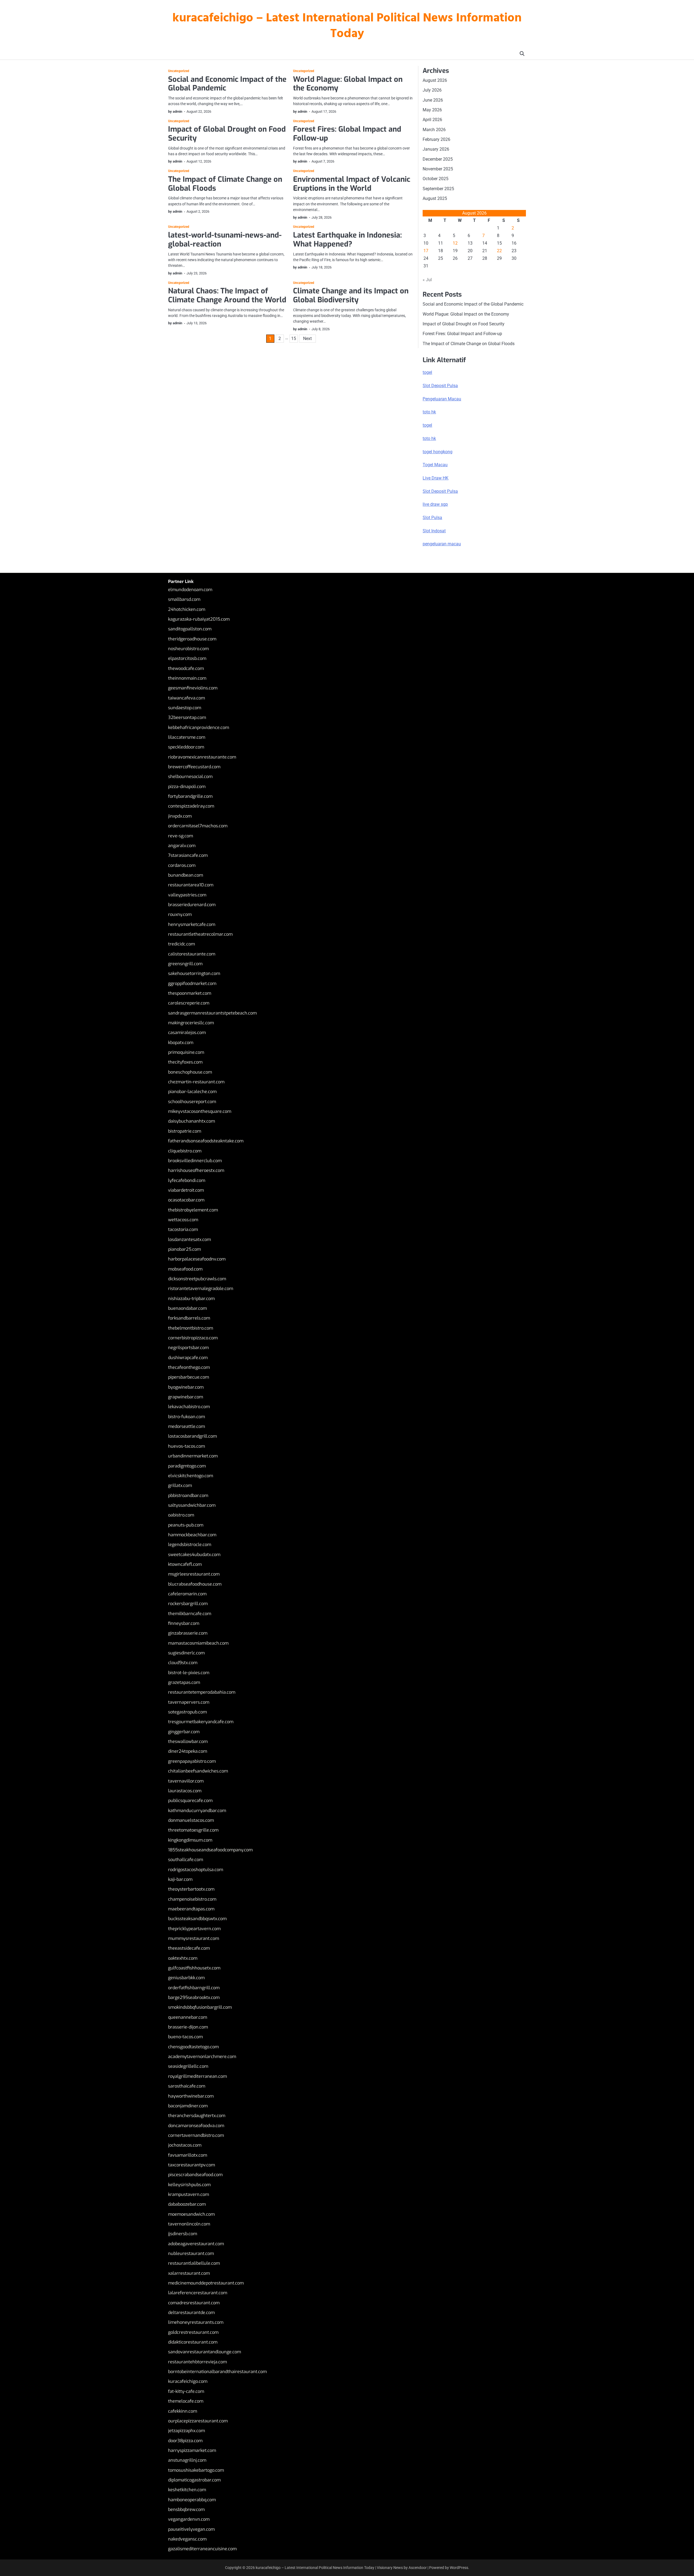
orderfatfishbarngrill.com (194, 1988)
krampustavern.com (189, 2194)
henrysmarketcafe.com (192, 924)
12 (455, 243)
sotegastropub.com (187, 1712)
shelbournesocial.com (190, 777)
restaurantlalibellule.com (194, 2263)
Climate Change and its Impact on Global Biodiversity (351, 295)
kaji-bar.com (180, 1879)
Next (307, 338)
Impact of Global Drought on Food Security (227, 134)
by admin (175, 111)
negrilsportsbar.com (188, 1348)
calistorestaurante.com (192, 954)
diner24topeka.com (188, 1751)
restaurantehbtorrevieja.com (197, 2362)
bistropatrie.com (185, 1131)
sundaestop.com (185, 708)
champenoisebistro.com (192, 1899)
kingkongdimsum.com (190, 1840)
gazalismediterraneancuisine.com (202, 2549)
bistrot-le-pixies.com (189, 1673)
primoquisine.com (186, 1052)
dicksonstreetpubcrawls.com (197, 1279)
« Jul (427, 280)
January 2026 (436, 149)
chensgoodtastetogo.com (193, 2047)
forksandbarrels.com (189, 1318)
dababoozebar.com (187, 2204)
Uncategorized (179, 71)
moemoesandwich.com (191, 2214)
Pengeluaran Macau (442, 399)
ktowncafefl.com (185, 1564)
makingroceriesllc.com (191, 1023)
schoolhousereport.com (192, 1102)
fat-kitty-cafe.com (186, 2391)
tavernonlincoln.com (189, 2224)
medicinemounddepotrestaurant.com (206, 2283)
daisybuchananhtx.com (192, 1121)
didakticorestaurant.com (193, 2342)
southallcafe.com (186, 1860)
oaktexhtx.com (183, 1958)
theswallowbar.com (188, 1741)
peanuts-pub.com (186, 1525)
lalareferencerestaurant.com (198, 2293)
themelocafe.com (186, 2401)
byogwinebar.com (186, 1387)
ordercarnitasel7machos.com (198, 826)
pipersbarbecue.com (189, 1377)
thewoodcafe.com (186, 668)
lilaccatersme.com (187, 737)
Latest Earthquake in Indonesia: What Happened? (347, 240)
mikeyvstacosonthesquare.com (200, 1111)
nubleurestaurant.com (191, 2253)
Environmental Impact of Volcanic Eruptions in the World (352, 184)
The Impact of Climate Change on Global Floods (225, 184)
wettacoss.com (183, 1220)
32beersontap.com (187, 717)
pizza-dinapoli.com (187, 787)
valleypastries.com (187, 895)
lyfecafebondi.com (187, 1180)
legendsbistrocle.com (190, 1545)
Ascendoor (418, 2568)
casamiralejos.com (187, 1033)
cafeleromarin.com (187, 1594)
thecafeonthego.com (189, 1367)
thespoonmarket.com (190, 993)
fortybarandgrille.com (190, 796)
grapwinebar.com (186, 1397)
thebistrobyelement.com (193, 1210)
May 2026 (432, 110)
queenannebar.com (188, 2017)
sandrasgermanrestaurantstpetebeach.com (212, 1013)
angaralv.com (182, 846)
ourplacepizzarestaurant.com (198, 2421)
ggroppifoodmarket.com (192, 984)
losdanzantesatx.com (189, 1240)
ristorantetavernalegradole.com (201, 1289)
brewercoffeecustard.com (194, 767)
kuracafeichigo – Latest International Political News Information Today (347, 26)
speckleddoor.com (186, 747)
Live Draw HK (436, 478)
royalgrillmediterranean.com (197, 2076)
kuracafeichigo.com (188, 2381)
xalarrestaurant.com (189, 2273)
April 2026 (432, 120)
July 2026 (432, 90)
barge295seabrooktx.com (194, 1997)
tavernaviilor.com (186, 1781)
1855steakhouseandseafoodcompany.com (210, 1850)
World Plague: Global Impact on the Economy (348, 84)
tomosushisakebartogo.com (196, 2470)
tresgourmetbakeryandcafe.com (201, 1722)
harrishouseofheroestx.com (196, 1170)
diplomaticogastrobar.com (194, 2480)
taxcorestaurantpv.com (192, 2165)
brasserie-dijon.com (188, 2027)
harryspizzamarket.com (192, 2450)
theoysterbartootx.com (191, 1889)
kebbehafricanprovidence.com (199, 728)
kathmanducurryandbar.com (197, 1811)
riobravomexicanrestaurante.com (202, 757)
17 (426, 251)
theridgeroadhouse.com (192, 639)
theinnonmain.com (187, 678)
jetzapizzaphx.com (187, 2431)
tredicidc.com (181, 944)
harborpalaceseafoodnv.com (197, 1259)
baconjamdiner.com (188, 2106)
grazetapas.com (184, 1682)
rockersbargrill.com (188, 1604)
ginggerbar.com (184, 1732)
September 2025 (438, 189)
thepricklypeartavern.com (194, 1929)
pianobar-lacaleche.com (192, 1092)
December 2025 (438, 159)
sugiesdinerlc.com (186, 1653)
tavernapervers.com (189, 1702)
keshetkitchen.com (187, 2490)
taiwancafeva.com (187, 698)
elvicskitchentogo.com (191, 1476)
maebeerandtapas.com (191, 1909)
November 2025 (438, 169)
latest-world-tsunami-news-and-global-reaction (225, 240)
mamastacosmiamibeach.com (198, 1643)
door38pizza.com (185, 2441)
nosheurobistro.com (188, 649)
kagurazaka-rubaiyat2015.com (199, 619)
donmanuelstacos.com (191, 1820)
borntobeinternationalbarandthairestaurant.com (217, 2372)
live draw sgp (435, 504)
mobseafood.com (185, 1269)
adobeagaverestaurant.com (196, 2244)
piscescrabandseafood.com (195, 2175)
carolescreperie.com (189, 1003)
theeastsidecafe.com (189, 1948)
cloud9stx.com (183, 1663)
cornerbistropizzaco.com (193, 1338)
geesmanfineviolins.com (193, 688)
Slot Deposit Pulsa (440, 386)
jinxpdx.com (180, 816)
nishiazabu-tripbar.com (191, 1299)
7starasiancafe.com (188, 855)
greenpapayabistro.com (192, 1761)
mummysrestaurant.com (194, 1938)
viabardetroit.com (186, 1190)
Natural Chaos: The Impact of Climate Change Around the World (227, 295)
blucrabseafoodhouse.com (195, 1584)
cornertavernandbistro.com (196, 2135)
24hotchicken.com (187, 609)
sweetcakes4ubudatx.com (194, 1555)
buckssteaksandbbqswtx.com (197, 1919)
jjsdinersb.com (183, 2234)
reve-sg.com (181, 836)
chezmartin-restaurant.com (196, 1082)
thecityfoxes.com (185, 1062)
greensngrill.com (185, 964)
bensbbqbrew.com (186, 2509)
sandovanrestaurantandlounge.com (205, 2352)
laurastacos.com (185, 1791)
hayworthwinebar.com (191, 2096)
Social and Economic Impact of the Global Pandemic (227, 84)
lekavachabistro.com (189, 1407)
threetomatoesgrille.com (193, 1830)
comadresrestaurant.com (194, 2303)
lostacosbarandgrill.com (192, 1436)
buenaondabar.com (187, 1308)
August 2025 (435, 198)
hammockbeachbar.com (192, 1535)
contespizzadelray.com (191, 806)
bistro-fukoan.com (187, 1417)
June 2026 (433, 100)
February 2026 (436, 139)
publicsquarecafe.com (190, 1801)
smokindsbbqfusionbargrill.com (200, 2007)
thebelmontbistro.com (191, 1328)
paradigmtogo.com (187, 1466)
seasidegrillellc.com (188, 2066)
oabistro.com (181, 1515)
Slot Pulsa (432, 518)
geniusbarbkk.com (186, 1978)
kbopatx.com (181, 1043)
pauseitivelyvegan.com (191, 2529)
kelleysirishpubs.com (189, 2185)
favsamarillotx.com (188, 2155)
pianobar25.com (184, 1249)
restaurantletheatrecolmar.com (200, 934)
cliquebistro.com (185, 1151)
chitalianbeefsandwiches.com (198, 1771)
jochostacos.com (185, 2145)
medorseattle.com (187, 1426)
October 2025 (436, 179)
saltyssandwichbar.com (192, 1505)
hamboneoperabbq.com (192, 2500)
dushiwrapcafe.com (188, 1358)
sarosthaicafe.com (187, 2086)
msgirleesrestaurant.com (194, 1574)
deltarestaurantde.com (191, 2313)
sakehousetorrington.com (194, 973)
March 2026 (434, 130)
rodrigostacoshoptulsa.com (196, 1870)
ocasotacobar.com (186, 1200)
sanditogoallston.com (190, 629)
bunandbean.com (186, 875)
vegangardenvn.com (189, 2519)
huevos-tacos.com (187, 1446)
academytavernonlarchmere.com (202, 2057)
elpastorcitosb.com (187, 658)
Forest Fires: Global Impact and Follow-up (347, 134)
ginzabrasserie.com (188, 1633)
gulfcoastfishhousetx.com (194, 1968)
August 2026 (435, 80)
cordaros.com (182, 865)
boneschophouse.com (190, 1072)
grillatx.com (180, 1485)
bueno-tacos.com (185, 2037)
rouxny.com (180, 914)
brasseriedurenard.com (192, 905)
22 (499, 251)
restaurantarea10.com (191, 885)
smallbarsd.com (184, 599)
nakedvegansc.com (187, 2539)
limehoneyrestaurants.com (196, 2322)
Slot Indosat (434, 531)
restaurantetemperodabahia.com (202, 1692)
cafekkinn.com (183, 2411)
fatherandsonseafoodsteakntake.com (206, 1141)
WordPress (459, 2568)
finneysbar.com (184, 1623)
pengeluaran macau (442, 544)
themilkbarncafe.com (190, 1614)
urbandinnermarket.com (193, 1456)
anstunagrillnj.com (187, 2460)
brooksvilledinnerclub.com (195, 1161)
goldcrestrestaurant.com (193, 2332)
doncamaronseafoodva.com (196, 2126)
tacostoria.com (183, 1229)
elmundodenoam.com (190, 590)
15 (294, 338)
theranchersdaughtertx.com (197, 2116)
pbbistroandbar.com (188, 1496)
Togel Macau (435, 465)
